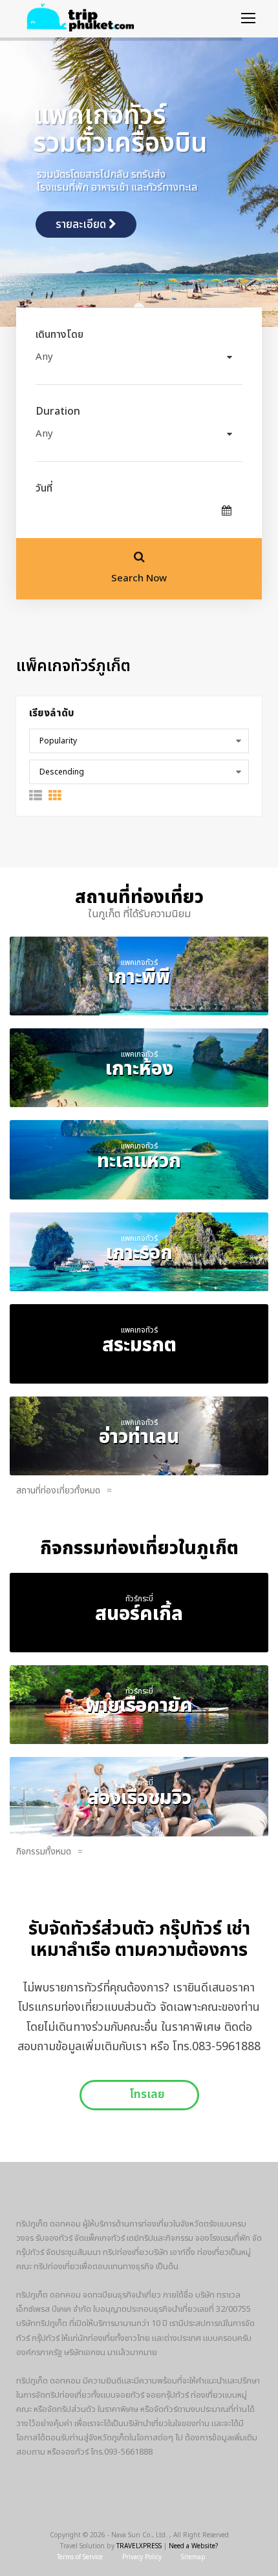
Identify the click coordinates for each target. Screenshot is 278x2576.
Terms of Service (80, 2557)
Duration (58, 411)
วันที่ (44, 488)
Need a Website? (193, 2546)
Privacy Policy (142, 2557)
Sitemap (193, 2557)
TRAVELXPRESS (139, 2546)
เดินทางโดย (59, 335)
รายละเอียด (82, 225)
